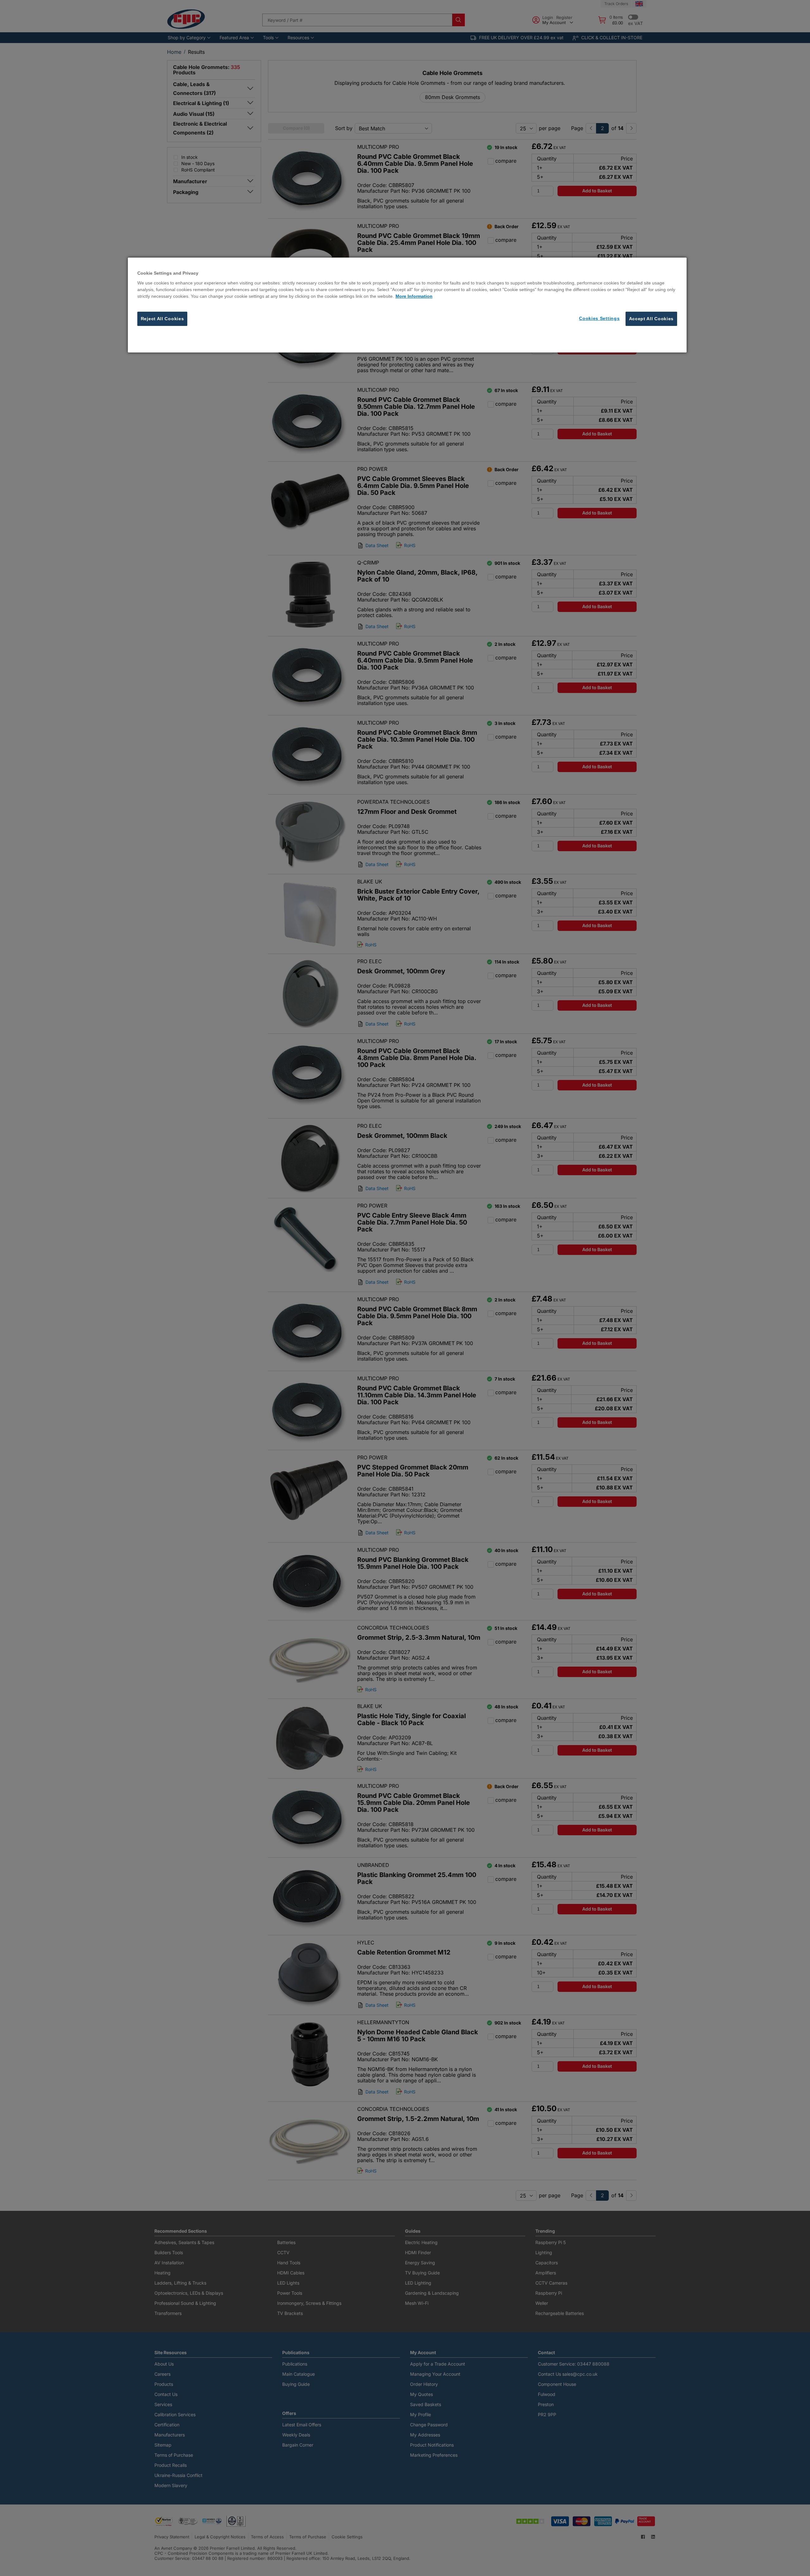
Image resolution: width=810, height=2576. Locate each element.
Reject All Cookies (162, 319)
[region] (407, 305)
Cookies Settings (599, 318)
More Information (414, 296)
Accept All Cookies (651, 319)
